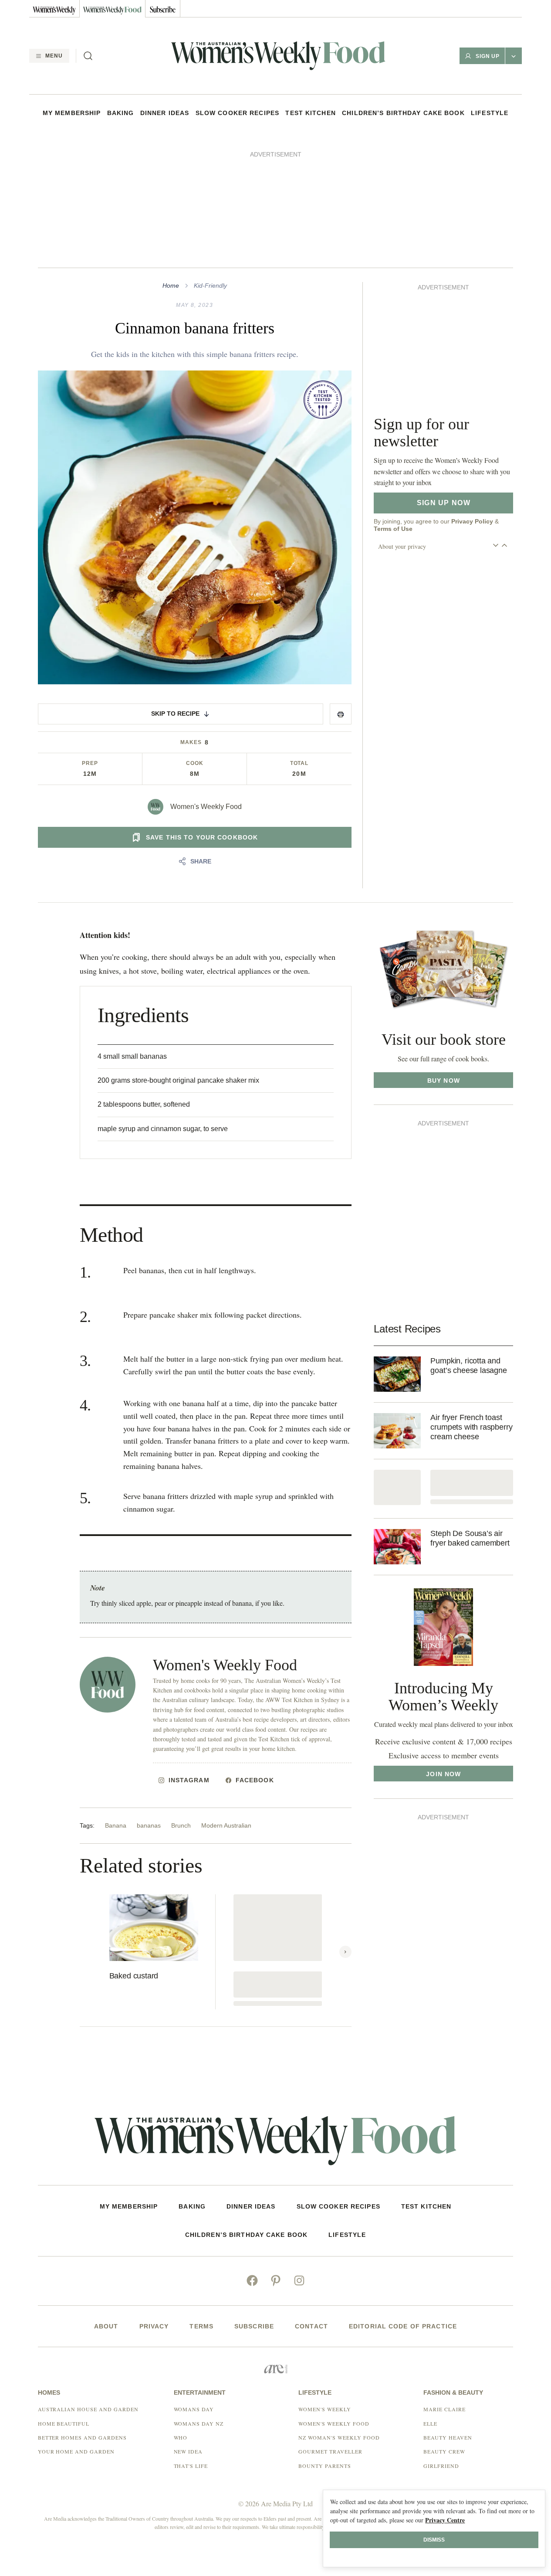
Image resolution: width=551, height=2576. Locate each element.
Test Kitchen (310, 113)
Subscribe (254, 2326)
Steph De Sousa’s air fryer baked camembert (470, 1538)
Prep (90, 763)
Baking (121, 113)
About (106, 2326)
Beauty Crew (444, 2451)
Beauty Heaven (448, 2437)
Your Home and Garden (76, 2451)
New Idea (188, 2451)
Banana (116, 1825)
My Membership (72, 113)
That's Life (191, 2466)
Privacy (154, 2326)
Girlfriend (441, 2466)
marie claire (445, 2409)
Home (171, 285)
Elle (430, 2423)
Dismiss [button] (434, 2540)
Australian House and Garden (88, 2409)
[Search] (88, 56)
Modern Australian (226, 1825)
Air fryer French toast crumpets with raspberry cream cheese (471, 1427)
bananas (149, 1825)
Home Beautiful (64, 2423)
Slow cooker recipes (237, 113)
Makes (191, 742)
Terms (201, 2326)
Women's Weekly (325, 2409)
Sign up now (444, 503)
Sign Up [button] (488, 56)
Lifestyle (490, 113)
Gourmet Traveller (330, 2451)
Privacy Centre (445, 2520)
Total (299, 763)
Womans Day (194, 2409)
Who (181, 2437)
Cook (195, 763)
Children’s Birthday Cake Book (403, 113)
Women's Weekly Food (206, 807)
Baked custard (134, 1976)
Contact (311, 2326)
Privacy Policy (472, 521)
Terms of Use (393, 529)
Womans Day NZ (199, 2423)
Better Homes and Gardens (82, 2437)
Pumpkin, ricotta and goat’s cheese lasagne (468, 1366)
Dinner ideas (165, 113)
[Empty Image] (397, 1487)
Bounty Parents (325, 2466)
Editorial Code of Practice (403, 2326)
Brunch (181, 1825)
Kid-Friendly (210, 285)
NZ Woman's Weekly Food (339, 2437)
